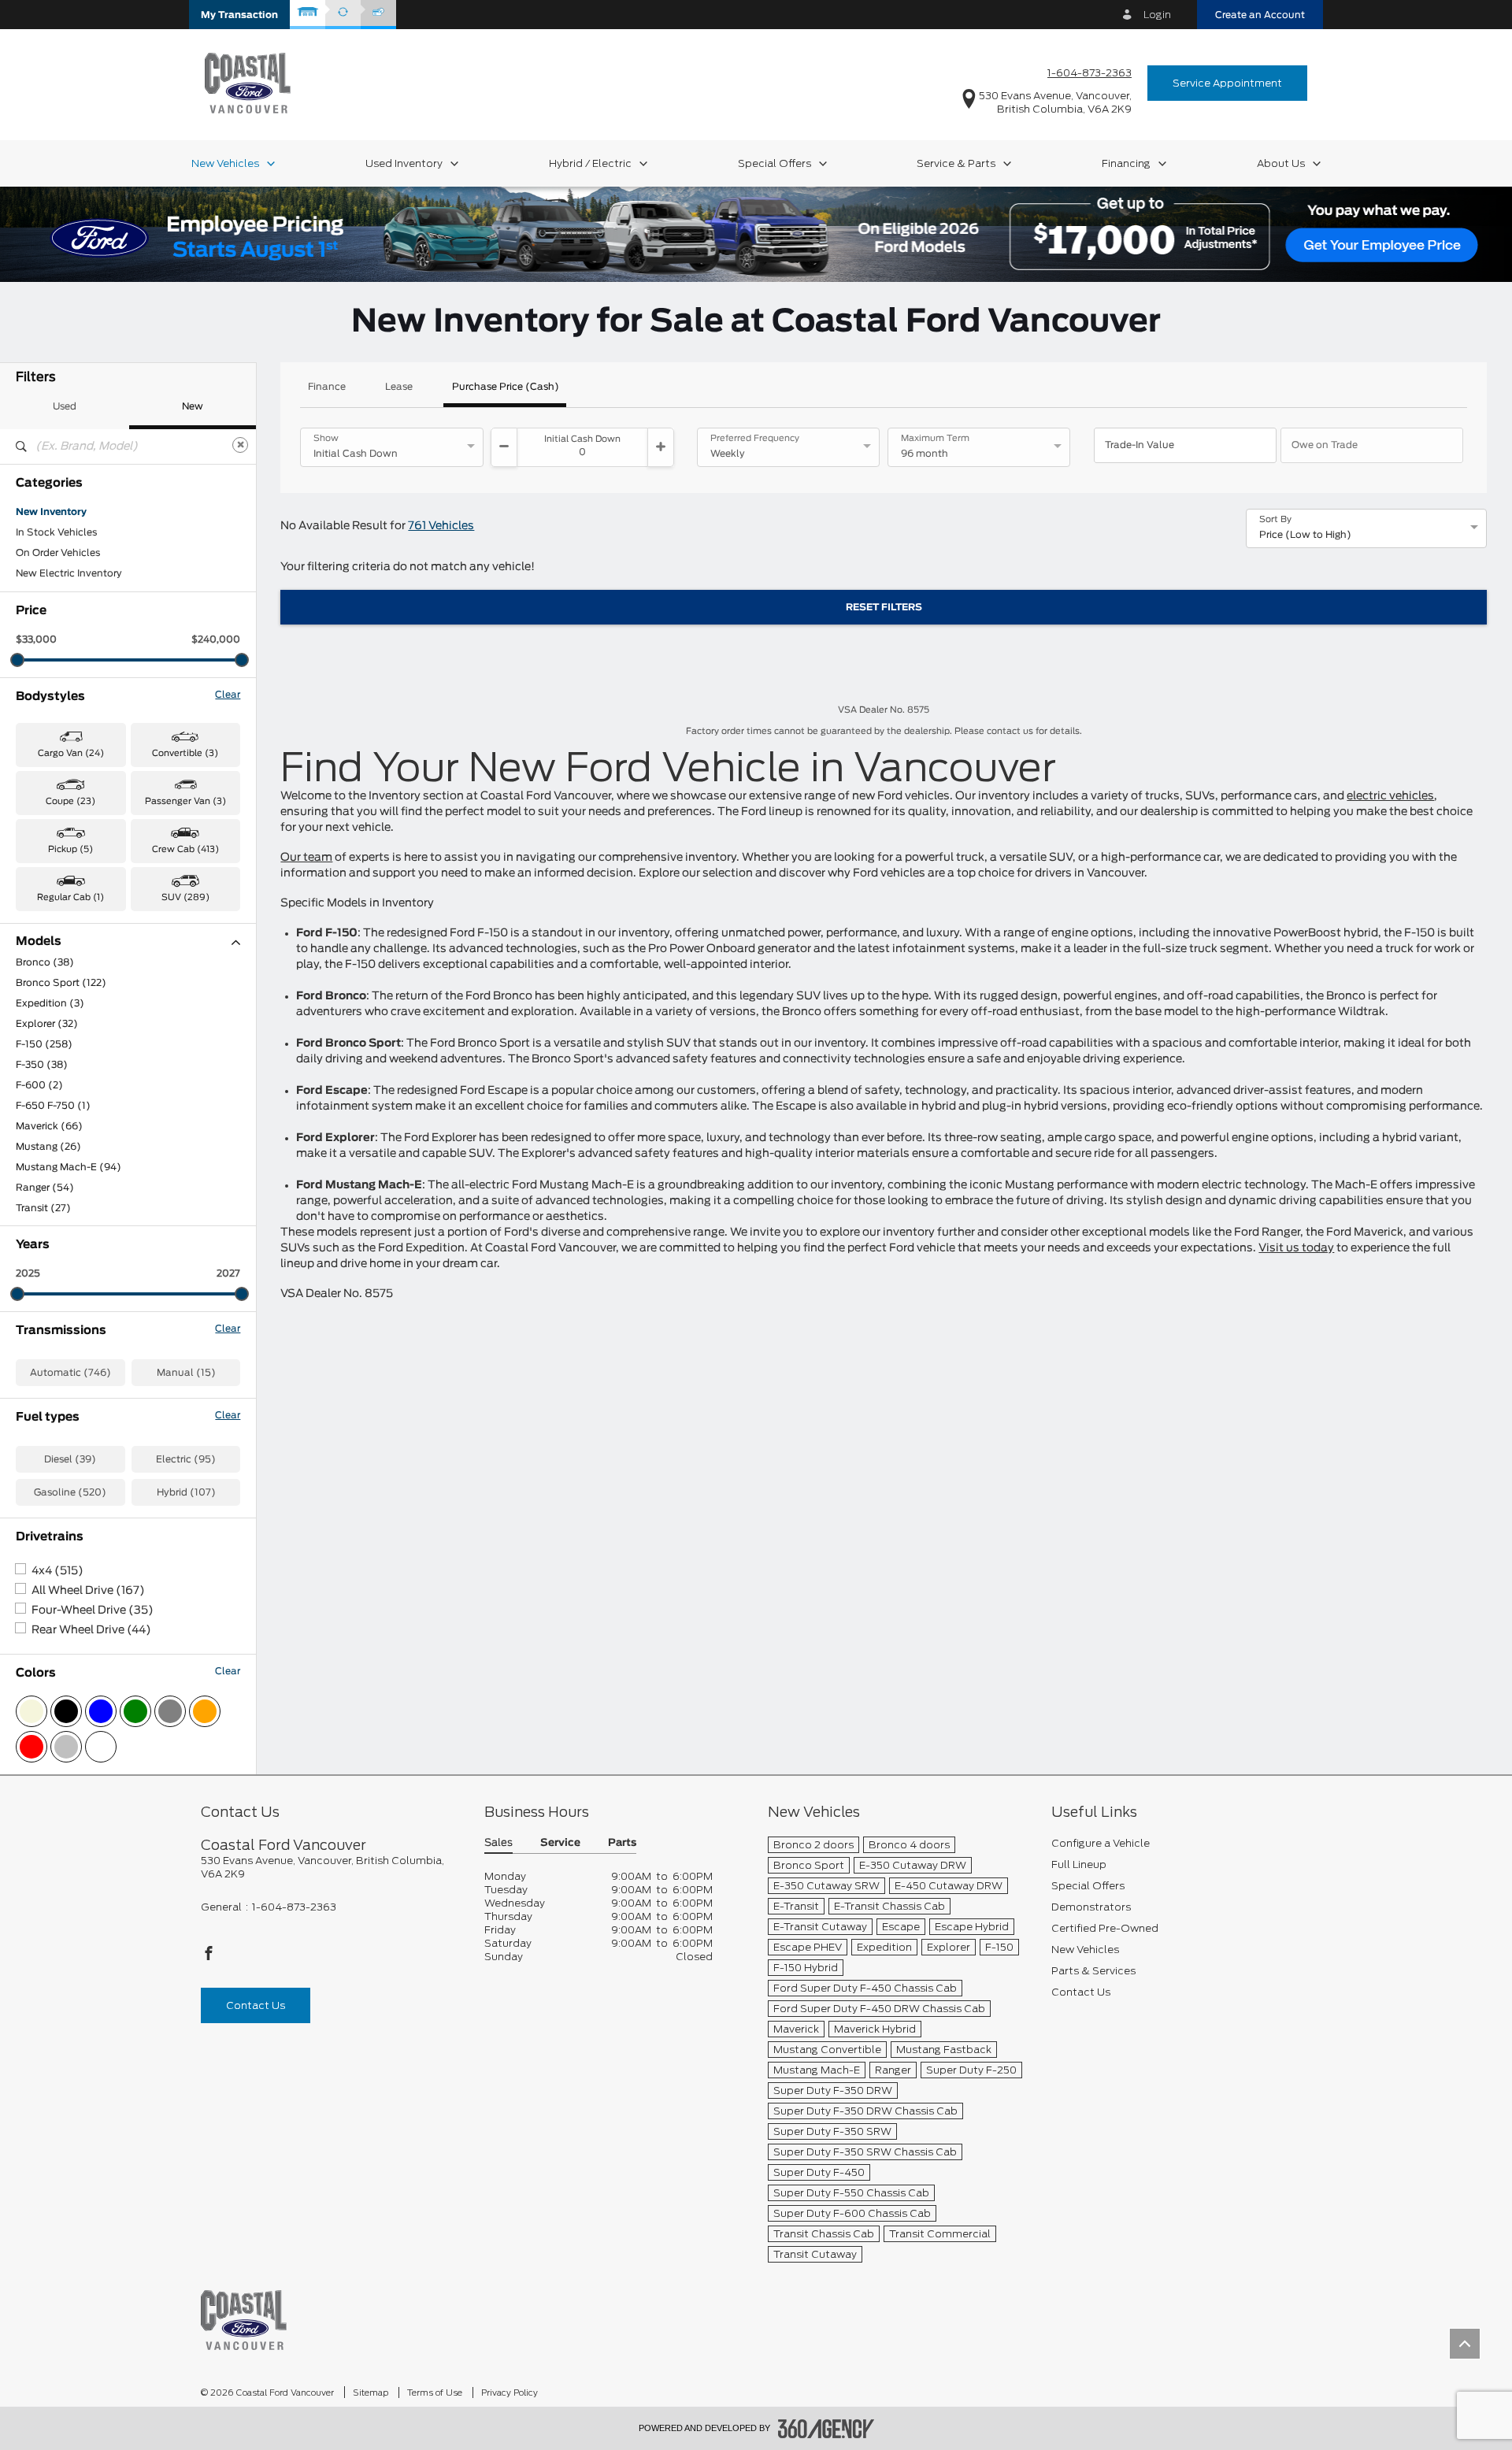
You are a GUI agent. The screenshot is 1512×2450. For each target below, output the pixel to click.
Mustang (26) (48, 1147)
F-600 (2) (39, 1085)
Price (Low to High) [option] (1305, 535)
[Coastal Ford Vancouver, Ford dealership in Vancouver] (248, 82)
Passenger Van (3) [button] (185, 801)
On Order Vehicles (58, 553)
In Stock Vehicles (56, 532)
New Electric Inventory (69, 573)
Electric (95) (186, 1459)
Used (65, 406)
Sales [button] (498, 1843)
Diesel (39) (70, 1459)
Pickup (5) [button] (70, 849)
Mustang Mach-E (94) (69, 1167)
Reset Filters (884, 607)
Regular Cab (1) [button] (70, 897)
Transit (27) (43, 1208)
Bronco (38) (45, 962)
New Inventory (51, 512)
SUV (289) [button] (185, 897)
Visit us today (1296, 1248)
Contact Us (256, 2005)
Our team (306, 858)
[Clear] (240, 445)
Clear (228, 695)
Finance (327, 387)
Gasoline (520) (70, 1492)
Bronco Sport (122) (61, 983)
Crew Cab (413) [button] (185, 849)
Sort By (1275, 520)
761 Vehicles (441, 526)
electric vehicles (1390, 796)
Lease (399, 387)
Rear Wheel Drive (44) (91, 1630)
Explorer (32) (47, 1024)
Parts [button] (622, 1843)
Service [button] (560, 1843)
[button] (239, 15)
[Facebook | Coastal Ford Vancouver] (209, 1957)
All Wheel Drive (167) (88, 1591)
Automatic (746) (70, 1373)
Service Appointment (1227, 83)
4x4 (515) (57, 1571)
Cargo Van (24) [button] (71, 753)
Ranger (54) (45, 1188)
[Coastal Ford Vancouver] (244, 2320)
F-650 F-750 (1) (53, 1106)
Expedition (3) (50, 1003)
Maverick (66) (49, 1126)
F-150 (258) (44, 1044)
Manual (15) (186, 1373)
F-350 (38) (42, 1065)
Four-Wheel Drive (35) (93, 1610)
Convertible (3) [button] (185, 753)
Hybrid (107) (186, 1492)
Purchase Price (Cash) (506, 387)
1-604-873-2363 (1090, 73)
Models (39, 941)
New (193, 406)
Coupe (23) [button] (70, 801)
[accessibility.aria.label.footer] (826, 2429)
